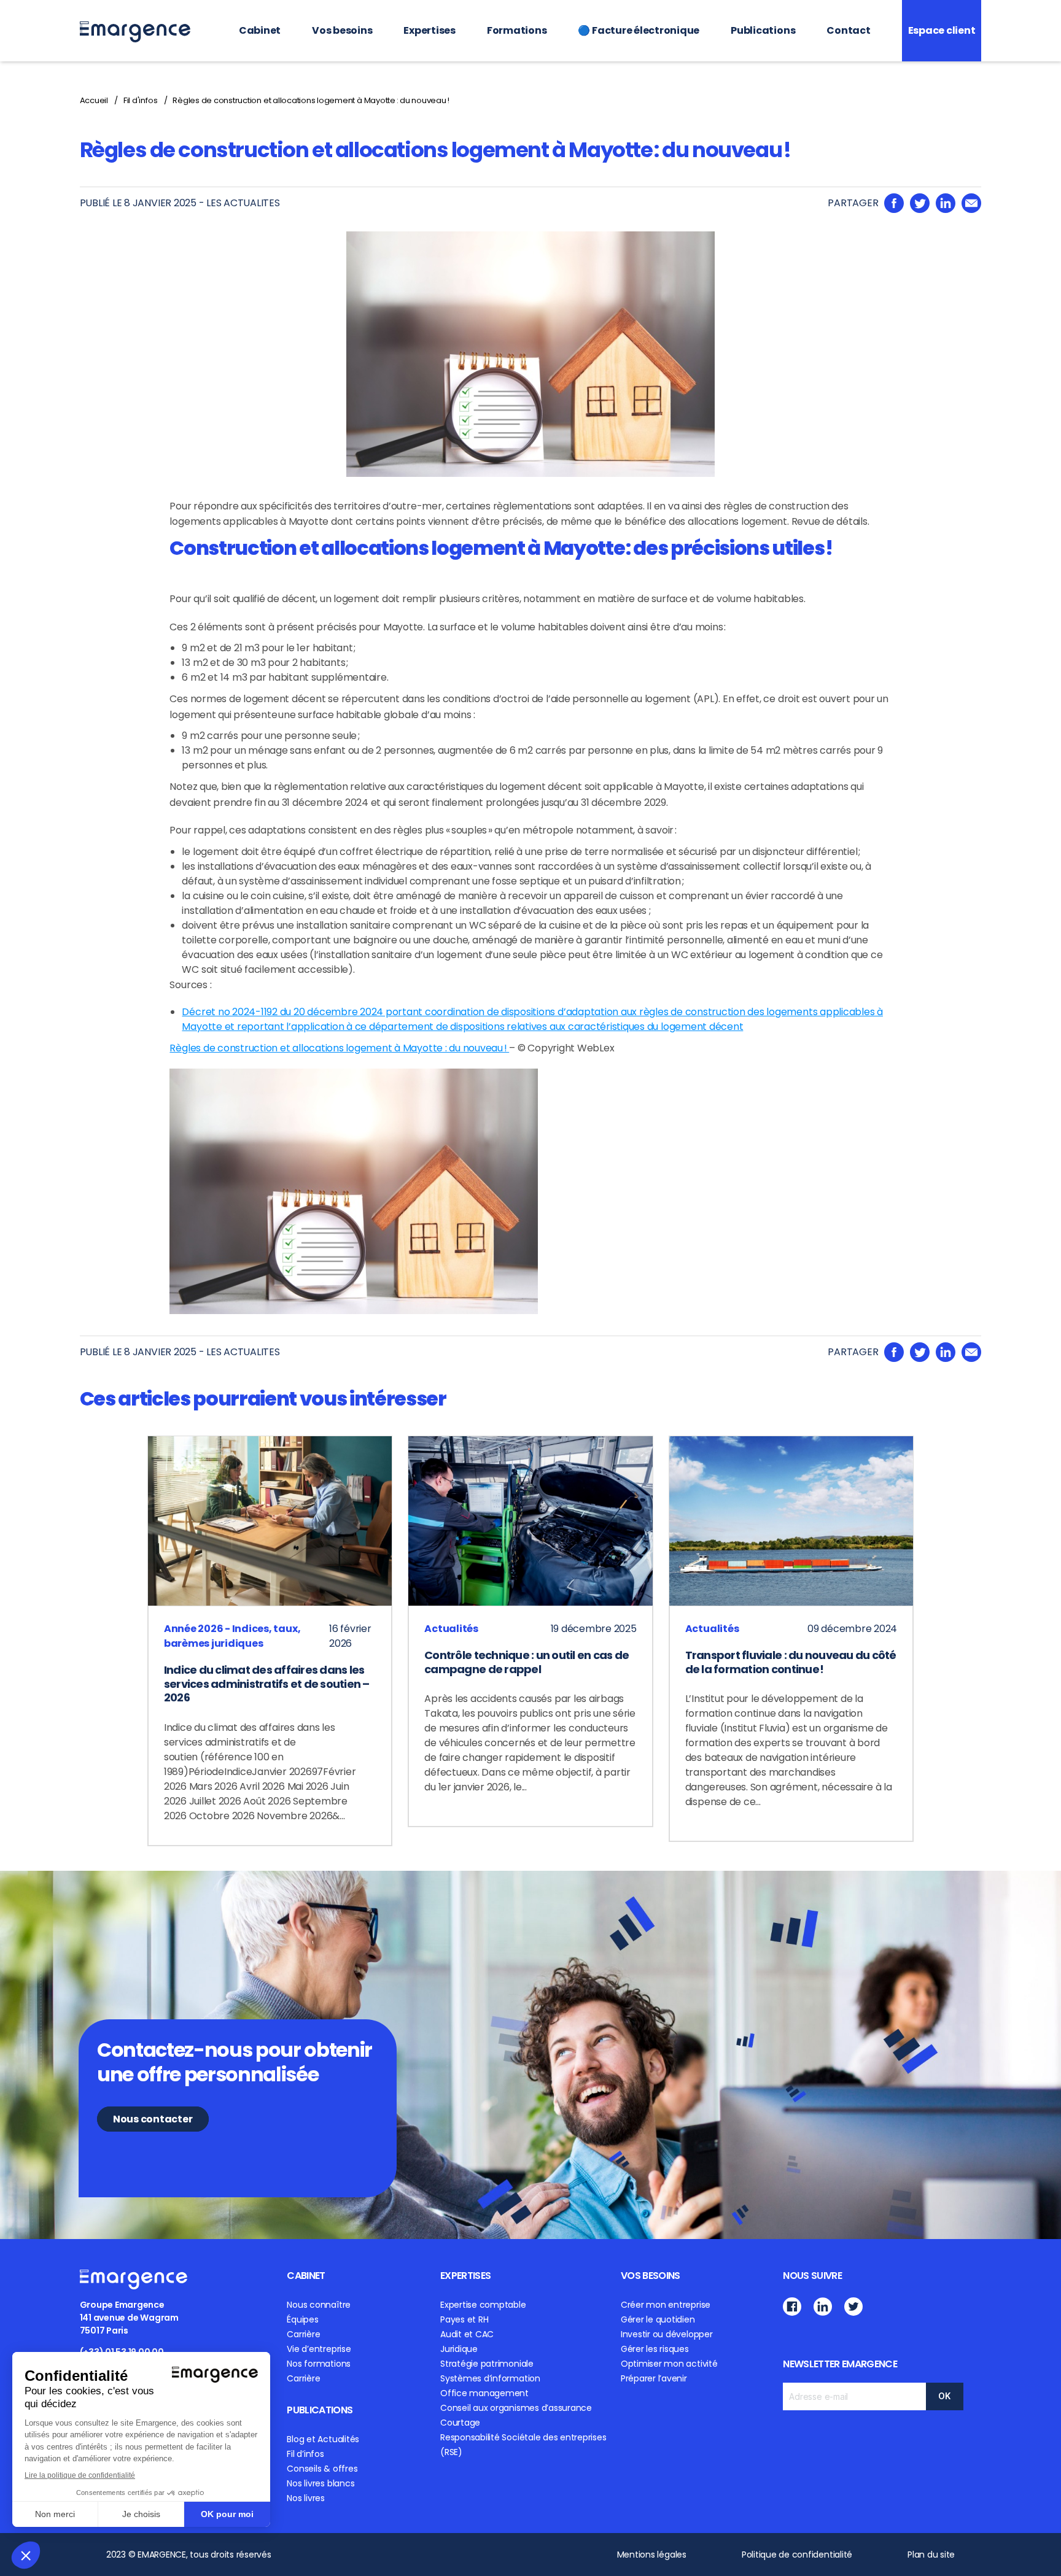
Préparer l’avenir (654, 2378)
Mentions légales (652, 2555)
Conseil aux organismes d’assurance (516, 2408)
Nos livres (306, 2498)
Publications (763, 30)
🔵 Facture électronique (639, 30)
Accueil (94, 100)
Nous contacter (153, 2119)
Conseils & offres (322, 2469)
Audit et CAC (467, 2334)
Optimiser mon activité (669, 2364)
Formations (517, 30)
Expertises (429, 30)
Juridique (459, 2349)
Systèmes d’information (490, 2378)
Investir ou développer (667, 2334)
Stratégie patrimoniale (487, 2364)
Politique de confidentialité (797, 2555)
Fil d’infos (305, 2454)
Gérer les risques (655, 2349)
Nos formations (319, 2364)
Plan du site (931, 2555)
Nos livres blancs (321, 2483)
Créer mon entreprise (666, 2305)
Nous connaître (319, 2305)
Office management (484, 2393)
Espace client (942, 30)
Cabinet (260, 30)
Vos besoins (342, 30)
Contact (848, 30)
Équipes (302, 2319)
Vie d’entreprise (319, 2349)
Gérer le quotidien (658, 2319)
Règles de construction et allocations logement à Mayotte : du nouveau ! (311, 100)
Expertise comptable (483, 2305)
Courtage (460, 2423)
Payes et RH (464, 2319)
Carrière (303, 2334)
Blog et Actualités (323, 2439)
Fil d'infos (140, 100)
